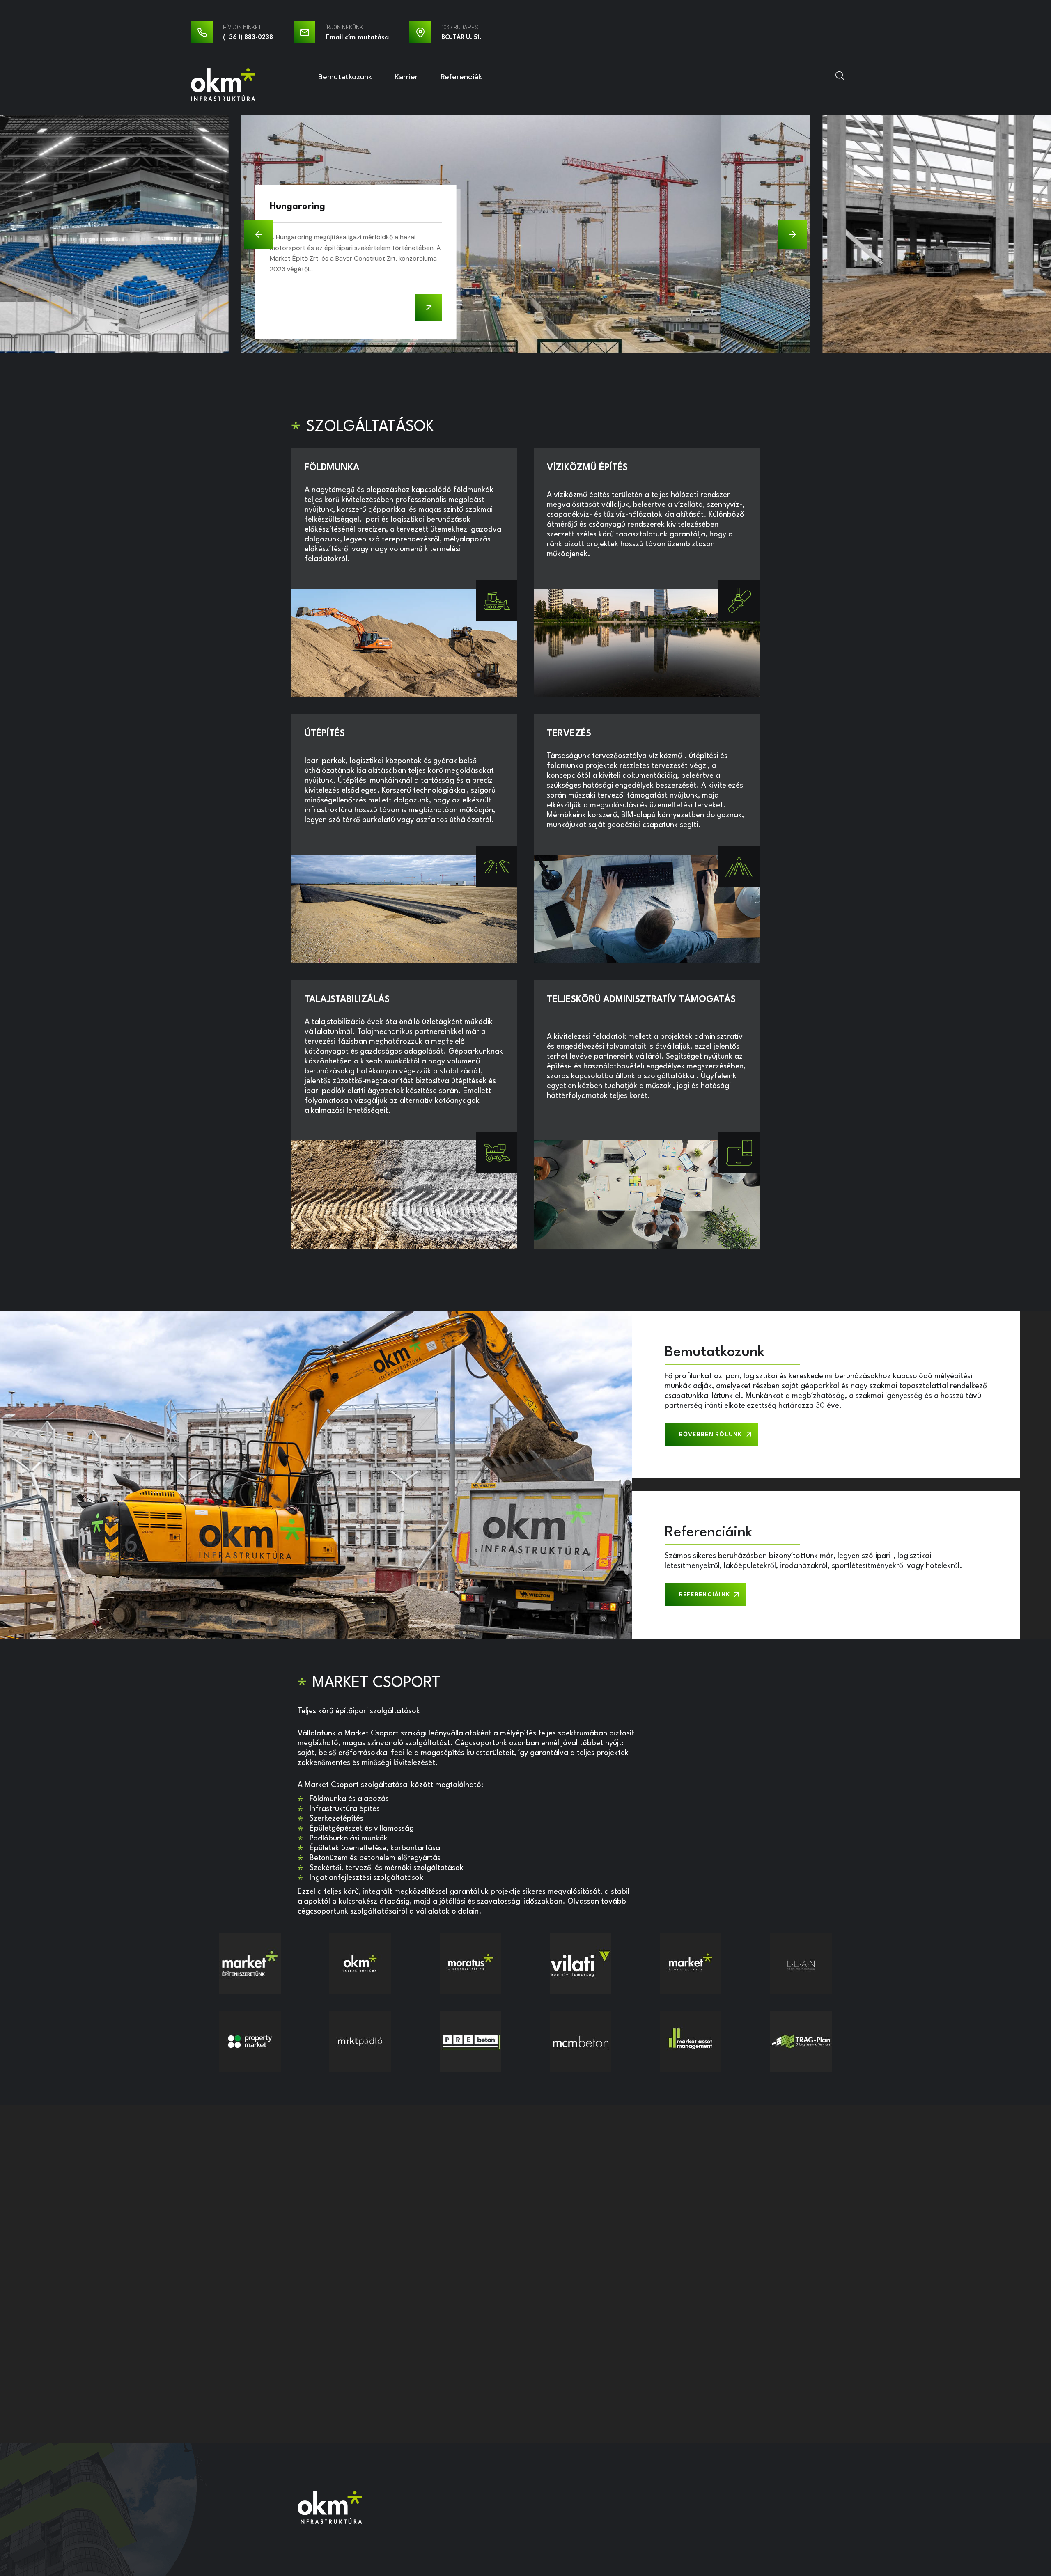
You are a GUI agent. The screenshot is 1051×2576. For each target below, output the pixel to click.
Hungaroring (297, 206)
